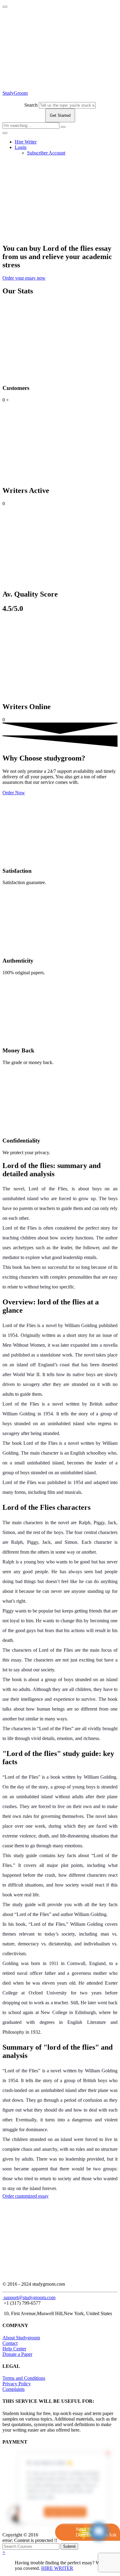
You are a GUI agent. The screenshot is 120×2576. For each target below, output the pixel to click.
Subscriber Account (46, 153)
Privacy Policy (17, 2384)
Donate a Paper (17, 2354)
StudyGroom (15, 93)
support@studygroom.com (29, 2297)
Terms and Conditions (24, 2378)
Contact (10, 2343)
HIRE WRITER (57, 2568)
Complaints (14, 2389)
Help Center (14, 2349)
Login (21, 147)
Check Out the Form (65, 2512)
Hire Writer (26, 142)
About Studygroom (21, 2338)
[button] (24, 278)
